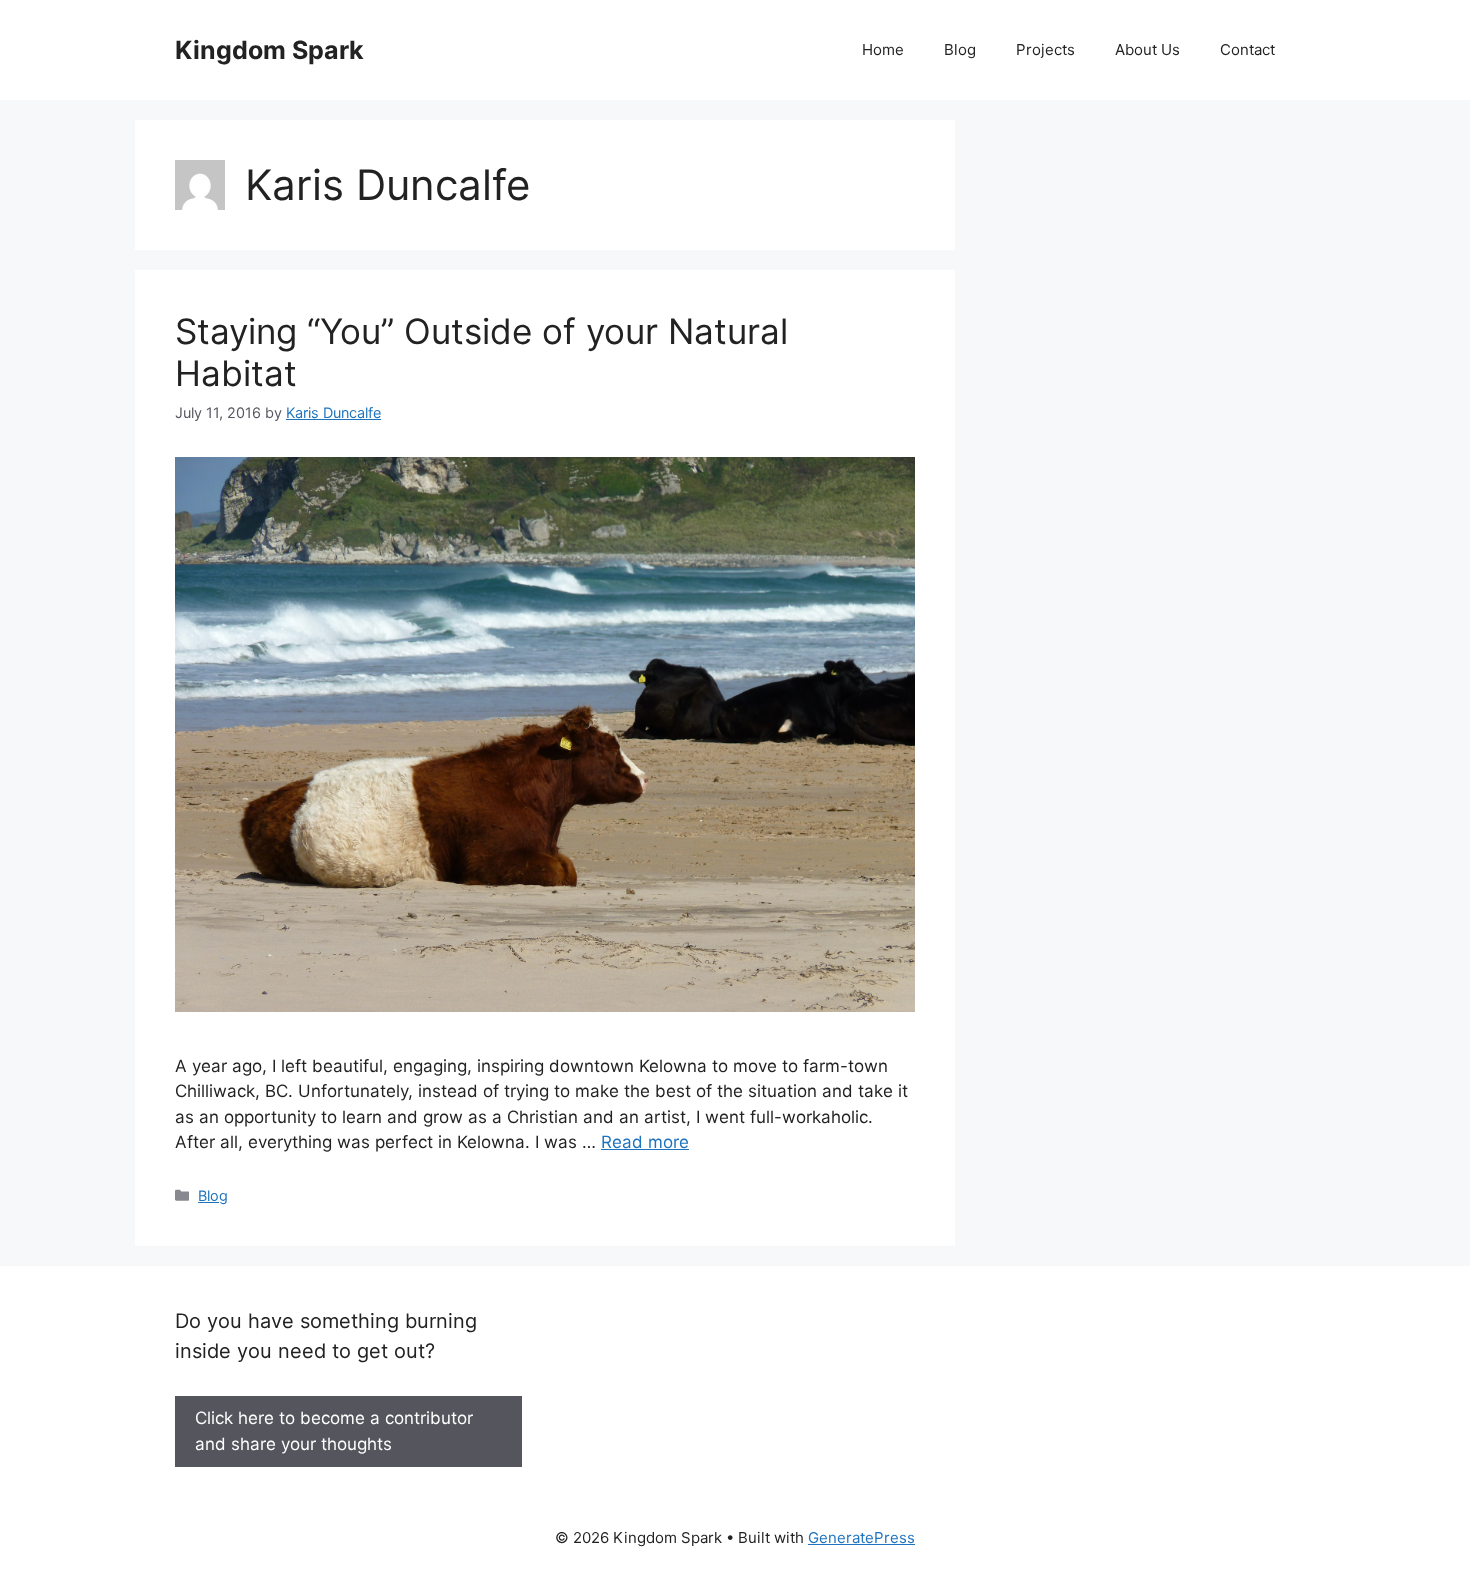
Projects (1045, 49)
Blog (960, 49)
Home (883, 49)
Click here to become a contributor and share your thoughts (334, 1431)
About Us (1147, 49)
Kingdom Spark (269, 50)
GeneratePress (861, 1537)
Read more (645, 1142)
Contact (1247, 49)
